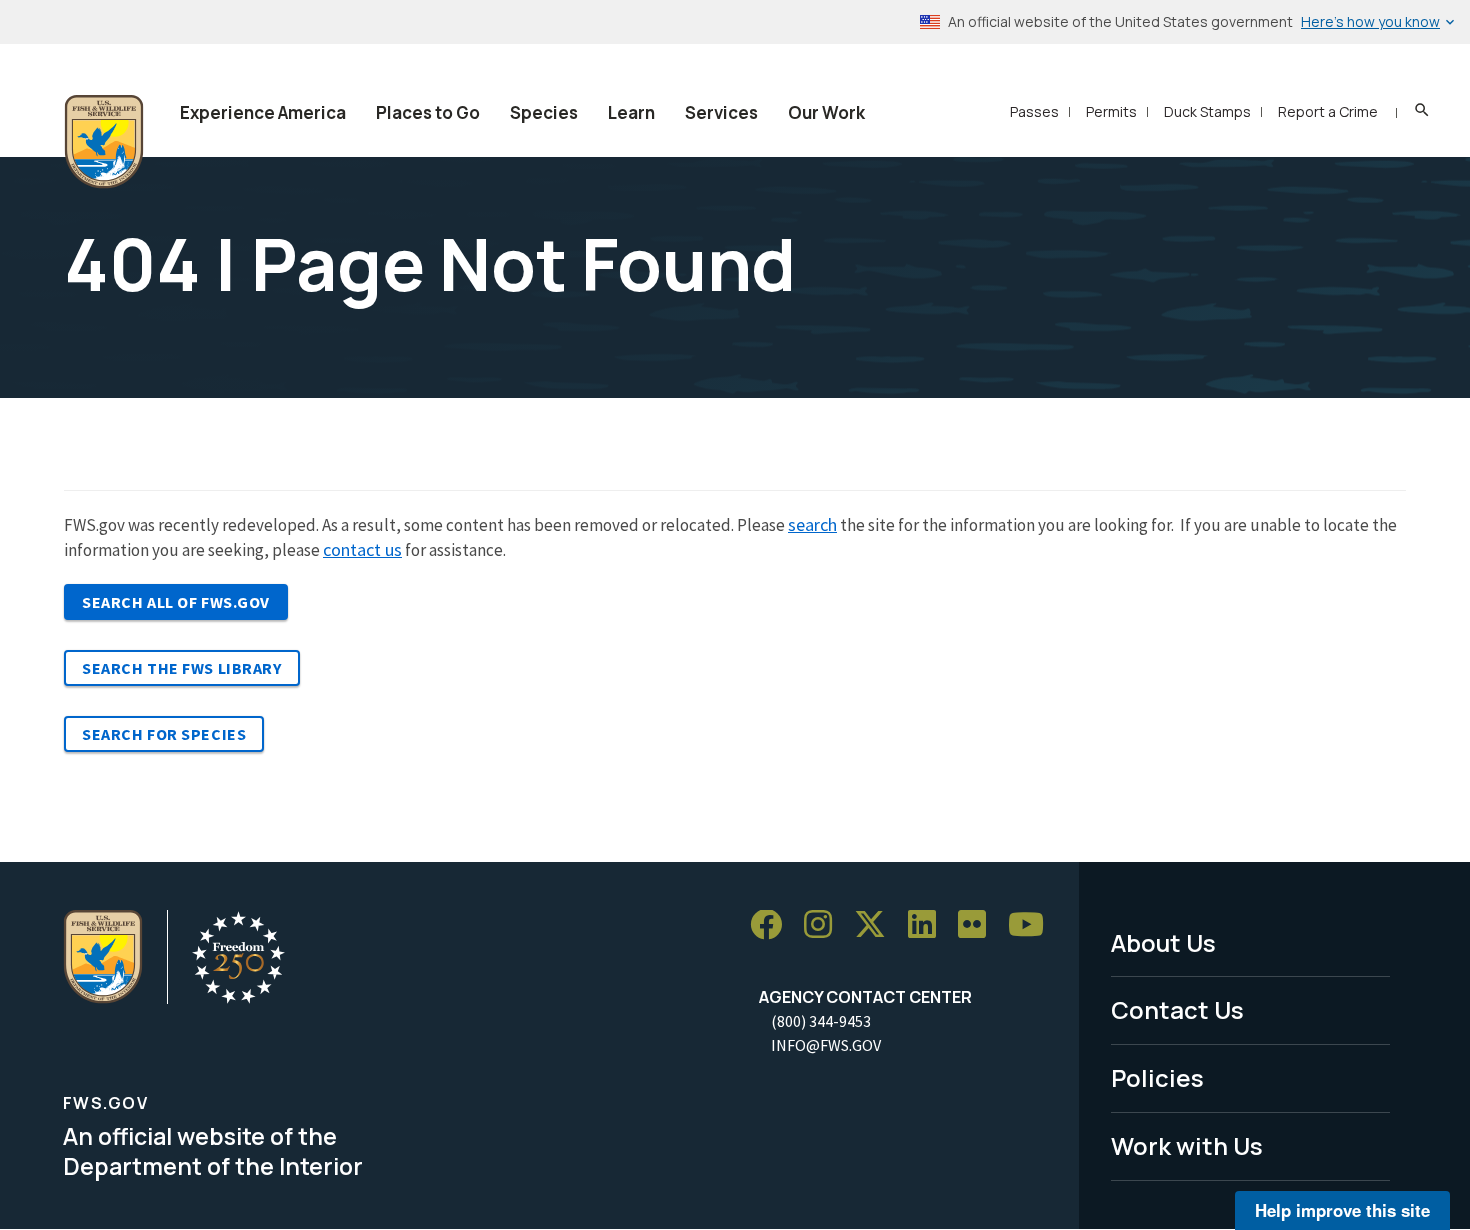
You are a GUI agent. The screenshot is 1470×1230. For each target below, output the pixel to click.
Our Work (826, 112)
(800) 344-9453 (821, 1021)
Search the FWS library (182, 668)
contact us (362, 549)
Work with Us (1187, 1145)
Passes (1034, 111)
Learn (631, 112)
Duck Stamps (1207, 111)
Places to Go (428, 112)
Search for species (164, 734)
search (812, 524)
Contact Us (1177, 1009)
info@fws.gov (826, 1045)
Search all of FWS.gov (176, 602)
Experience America (263, 112)
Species (544, 112)
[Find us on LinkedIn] (929, 925)
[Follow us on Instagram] (825, 925)
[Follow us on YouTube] (1033, 925)
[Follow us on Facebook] (773, 925)
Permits (1111, 111)
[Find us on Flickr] (979, 925)
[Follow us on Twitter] (877, 925)
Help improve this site (1342, 1210)
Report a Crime (1328, 111)
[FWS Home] (104, 142)
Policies (1157, 1077)
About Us (1163, 942)
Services (721, 112)
